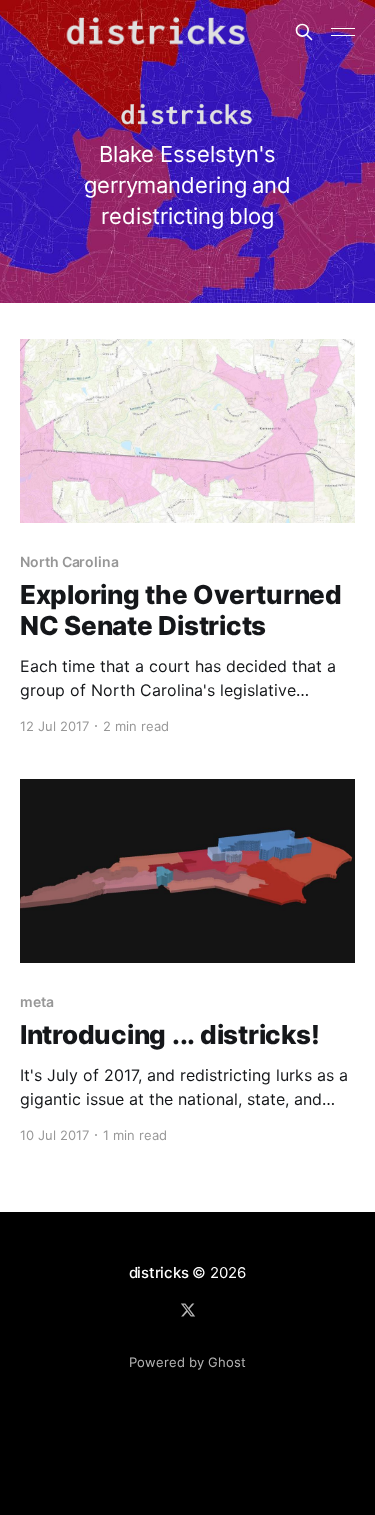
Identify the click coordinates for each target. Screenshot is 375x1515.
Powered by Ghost (187, 1362)
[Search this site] (304, 32)
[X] (188, 1310)
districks (159, 1272)
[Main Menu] (343, 32)
